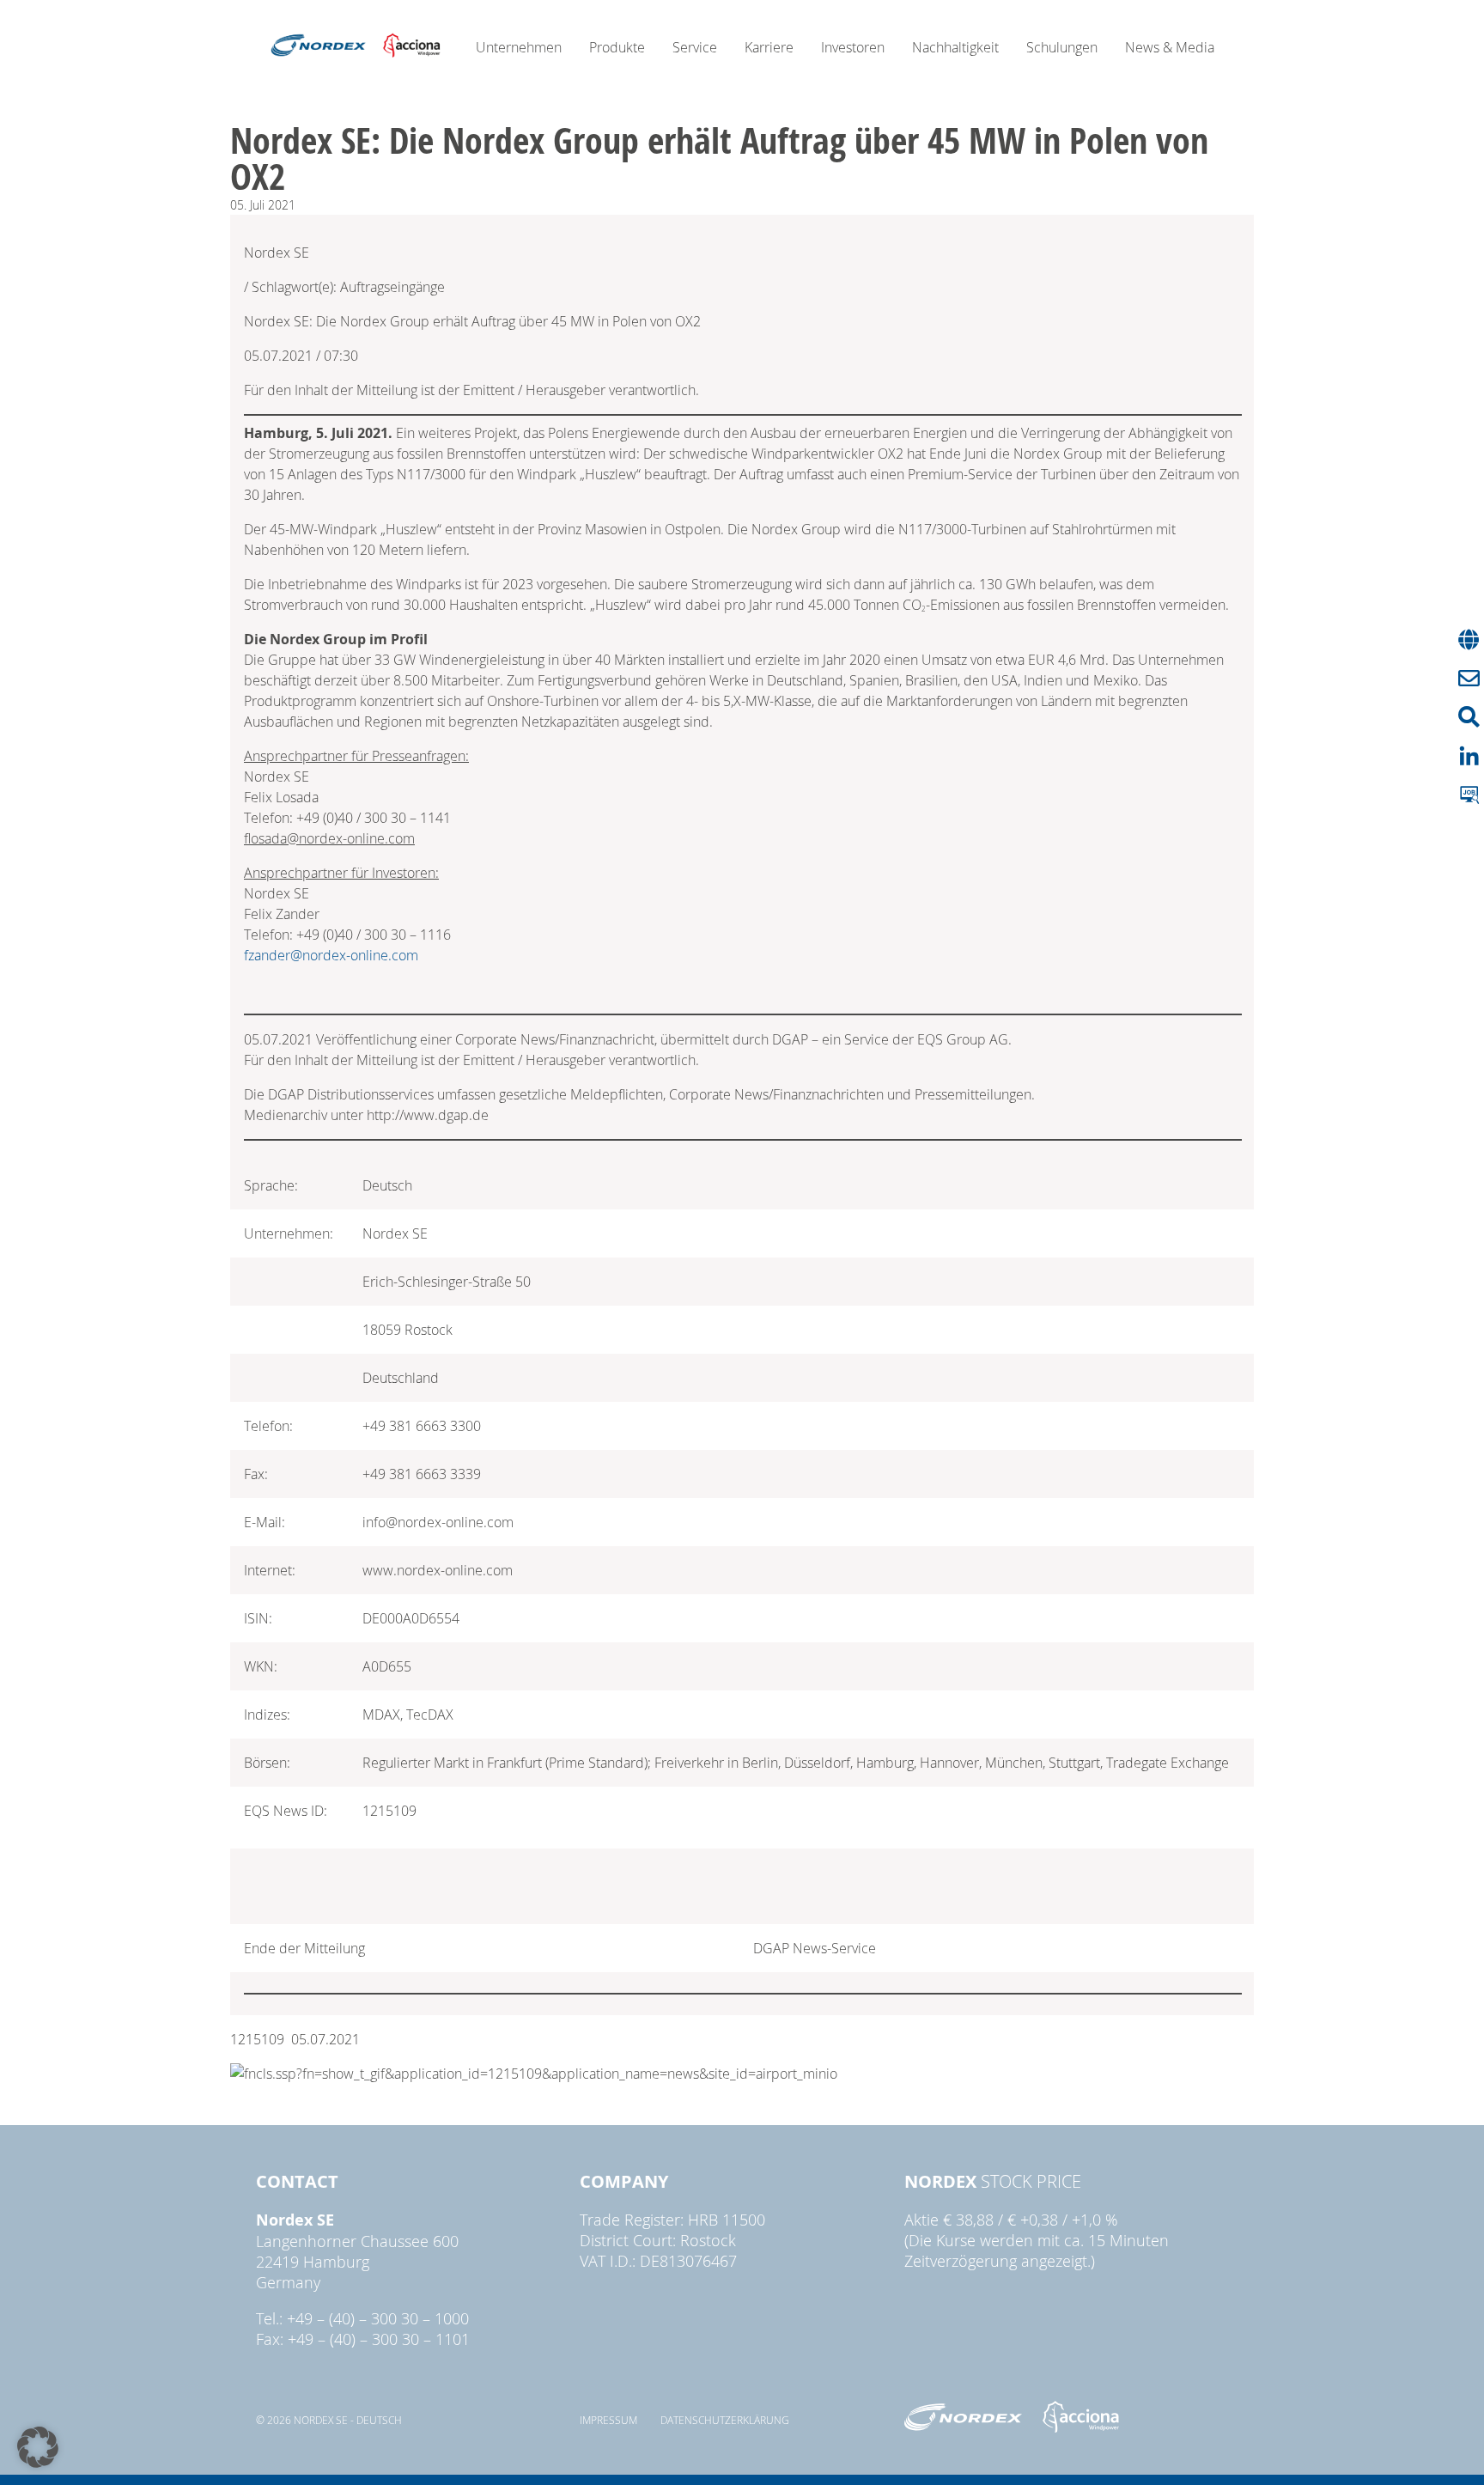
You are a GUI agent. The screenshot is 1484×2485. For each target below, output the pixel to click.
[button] (38, 2447)
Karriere (769, 47)
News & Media (1170, 47)
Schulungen (1062, 47)
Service (695, 47)
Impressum (608, 2420)
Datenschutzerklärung (725, 2420)
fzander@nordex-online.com (331, 955)
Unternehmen (519, 47)
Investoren (853, 47)
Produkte (617, 47)
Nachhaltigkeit (955, 47)
